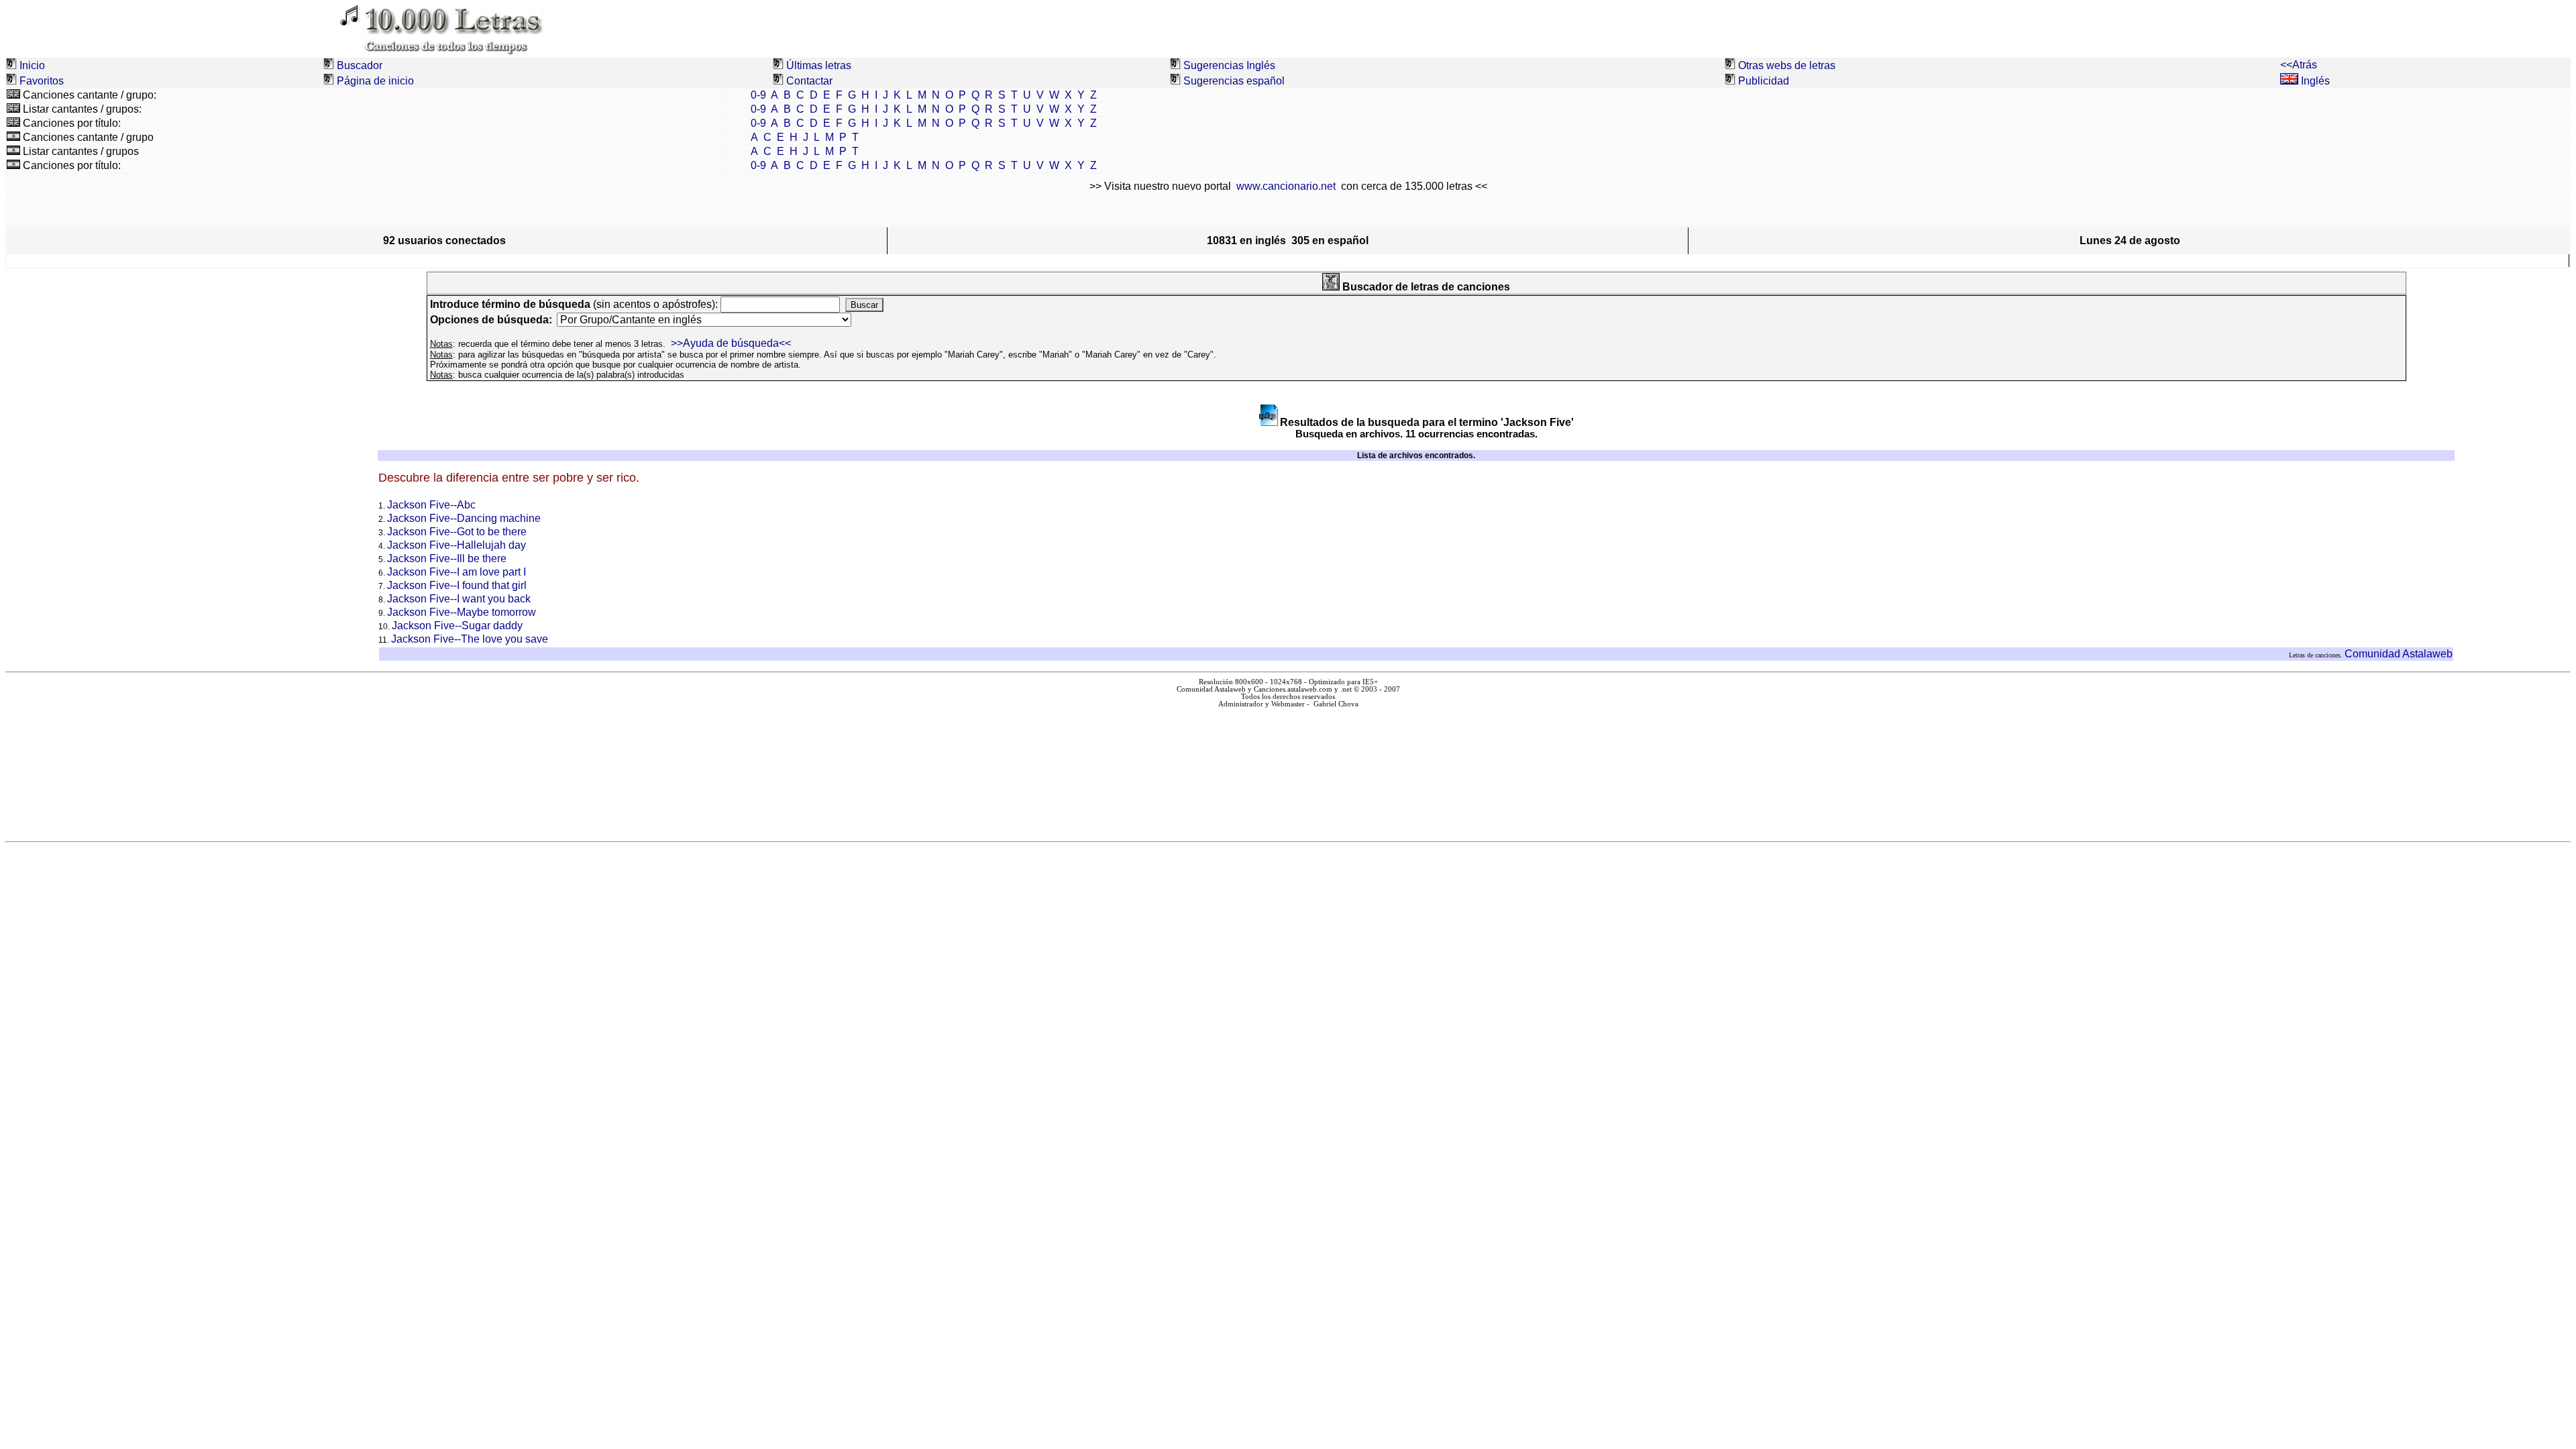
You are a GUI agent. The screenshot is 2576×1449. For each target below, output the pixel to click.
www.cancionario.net (1286, 186)
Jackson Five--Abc (431, 505)
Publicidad (1764, 81)
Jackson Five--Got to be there (457, 532)
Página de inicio (375, 81)
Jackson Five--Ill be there (447, 558)
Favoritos (42, 81)
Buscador (360, 65)
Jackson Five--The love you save (470, 639)
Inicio (32, 65)
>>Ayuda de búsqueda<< (731, 343)
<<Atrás (2299, 65)
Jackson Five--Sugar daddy (457, 626)
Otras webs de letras (1787, 65)
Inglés (2314, 81)
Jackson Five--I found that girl (457, 585)
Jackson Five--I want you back (459, 599)
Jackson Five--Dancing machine (464, 518)
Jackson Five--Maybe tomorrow (462, 612)
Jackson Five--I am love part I (457, 572)
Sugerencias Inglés (1229, 65)
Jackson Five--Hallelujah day (457, 545)
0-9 (758, 95)
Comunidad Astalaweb (2399, 654)
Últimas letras (819, 65)
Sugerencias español (1234, 81)
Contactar (809, 81)
